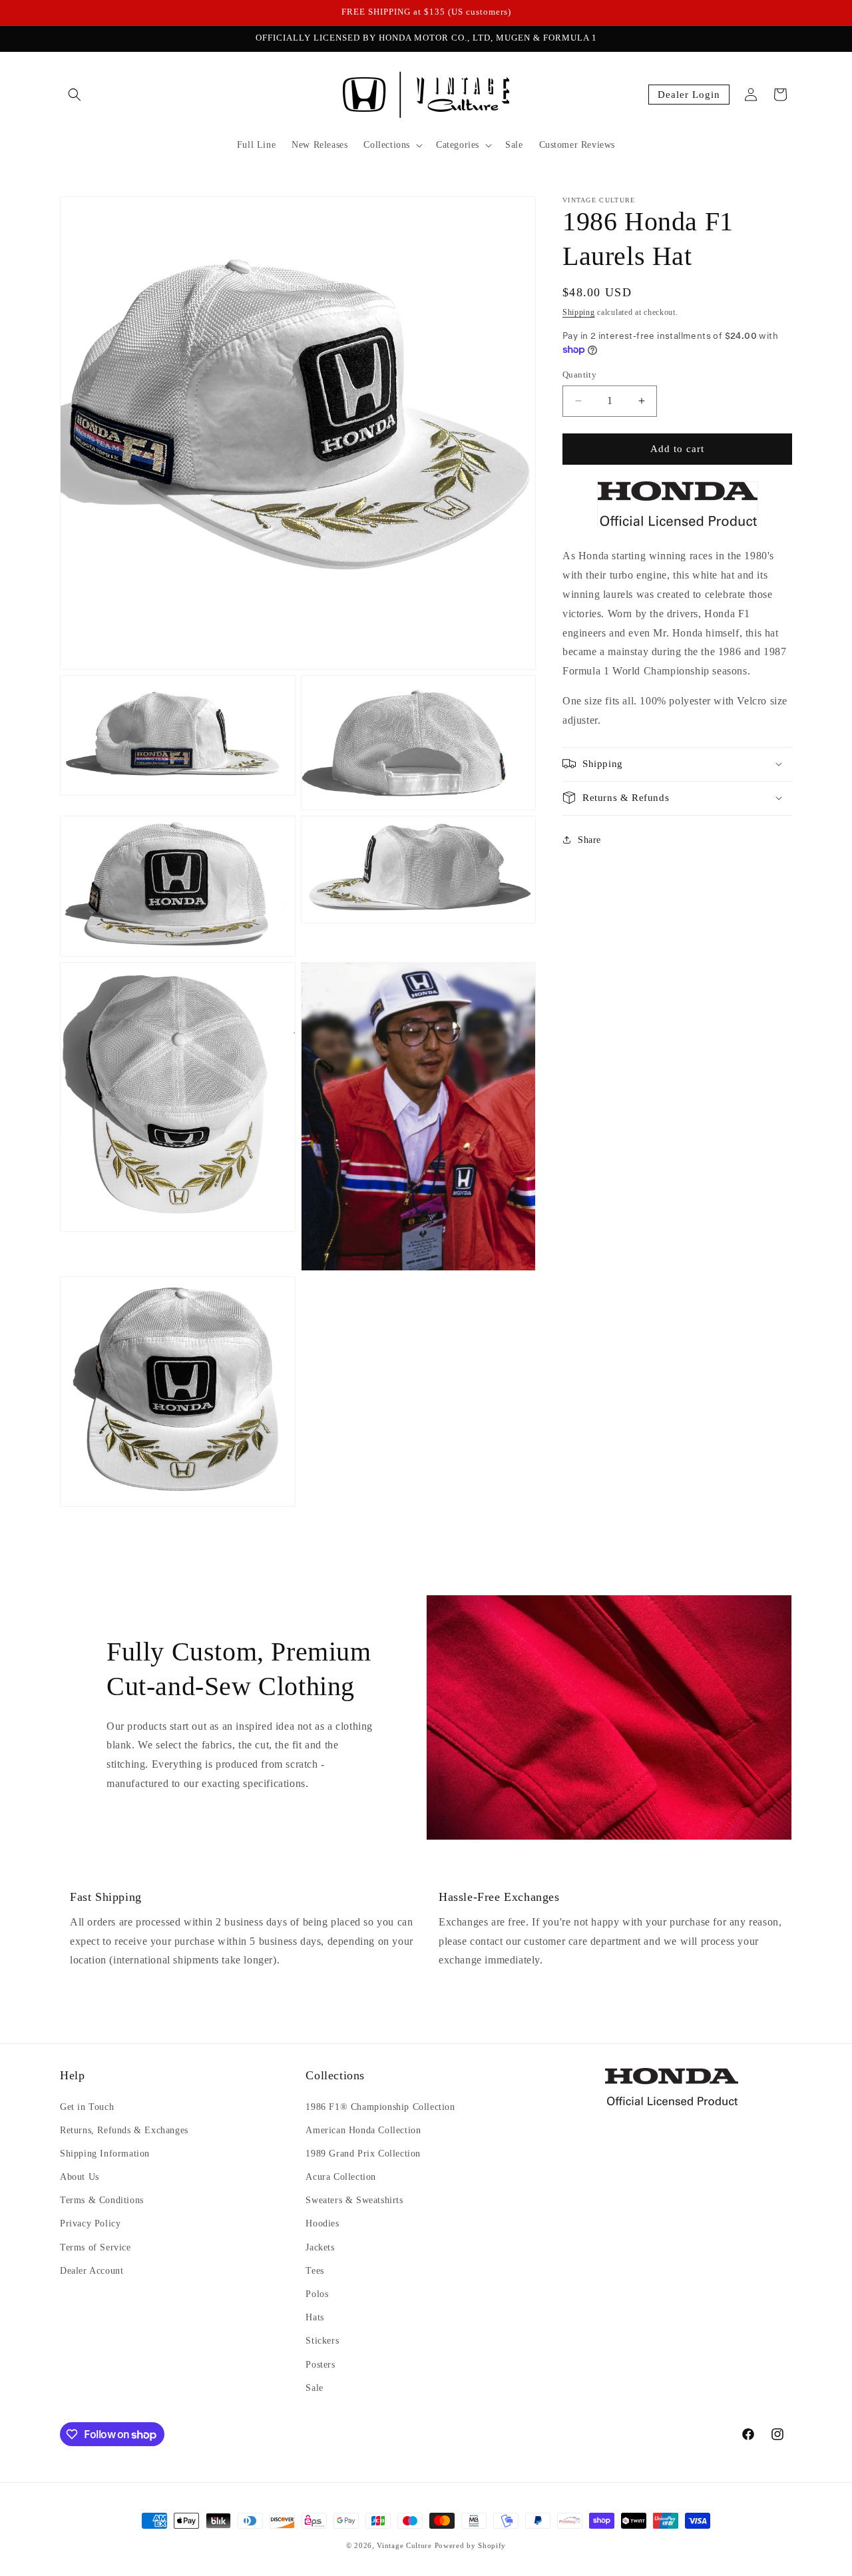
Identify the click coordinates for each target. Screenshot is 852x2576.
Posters (320, 2364)
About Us (80, 2177)
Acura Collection (341, 2177)
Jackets (320, 2247)
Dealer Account (92, 2271)
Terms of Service (96, 2247)
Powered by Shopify (471, 2545)
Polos (317, 2294)
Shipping (579, 312)
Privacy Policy (90, 2223)
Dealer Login (689, 95)
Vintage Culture (404, 2545)
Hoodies (322, 2223)
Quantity (579, 375)
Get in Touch (87, 2106)
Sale (314, 2387)
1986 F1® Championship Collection (380, 2106)
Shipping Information (105, 2154)
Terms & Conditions (102, 2200)
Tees (315, 2271)
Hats (315, 2317)
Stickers (322, 2341)
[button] (75, 95)
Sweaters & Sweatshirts (354, 2200)
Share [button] (589, 840)
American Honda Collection (363, 2130)
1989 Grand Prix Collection (363, 2154)
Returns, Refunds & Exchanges (124, 2130)
